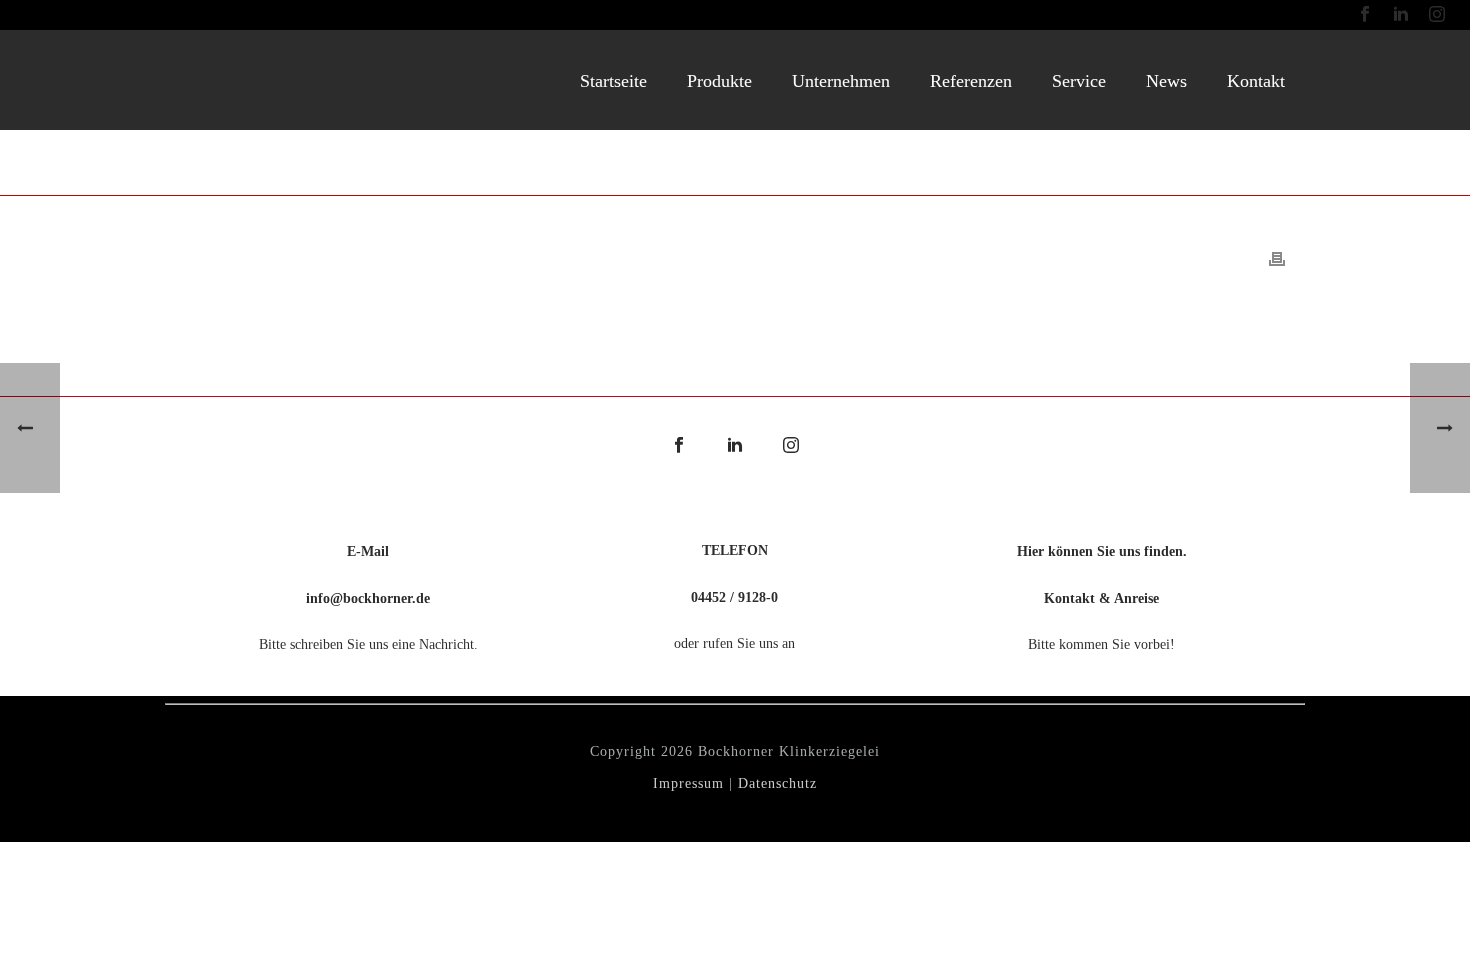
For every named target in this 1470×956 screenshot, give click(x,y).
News (1166, 81)
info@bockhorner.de (368, 598)
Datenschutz (777, 783)
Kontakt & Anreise (1101, 598)
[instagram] (791, 446)
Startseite (613, 81)
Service (1079, 81)
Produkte (719, 81)
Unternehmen (841, 81)
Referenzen (971, 81)
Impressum (688, 783)
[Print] (1277, 257)
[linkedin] (735, 446)
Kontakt (1256, 81)
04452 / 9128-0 (734, 597)
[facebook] (679, 446)
